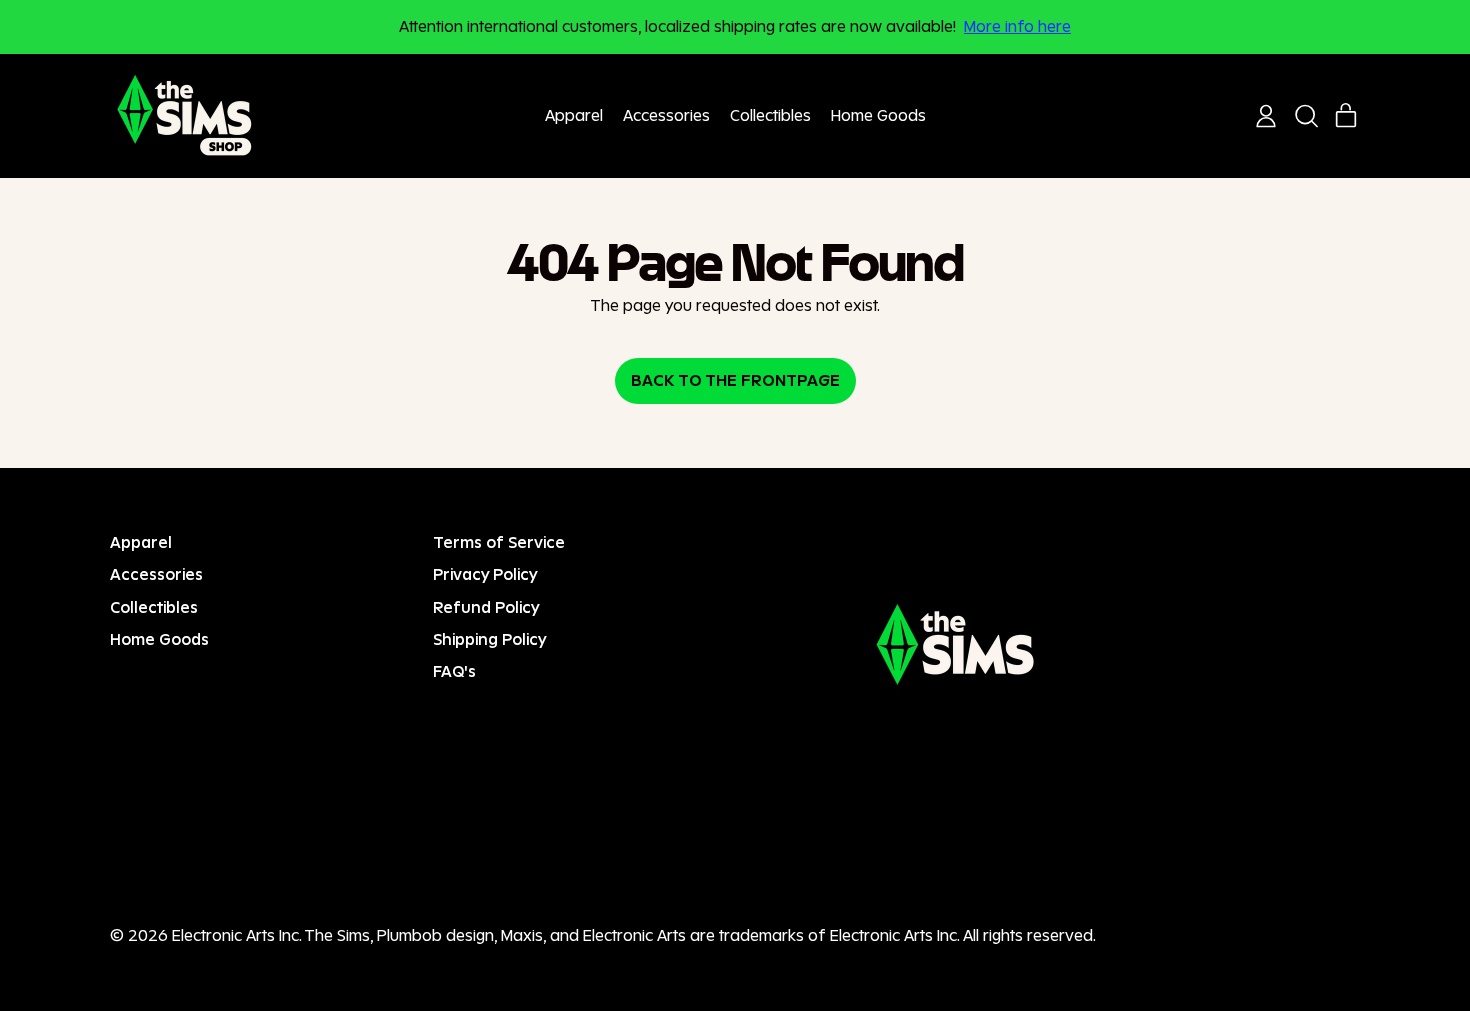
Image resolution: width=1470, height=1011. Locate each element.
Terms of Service (499, 542)
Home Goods (878, 115)
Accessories (666, 115)
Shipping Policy (490, 639)
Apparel (574, 115)
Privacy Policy (485, 574)
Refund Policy (486, 607)
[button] (1306, 116)
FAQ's (454, 671)
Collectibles (770, 115)
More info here (1017, 26)
